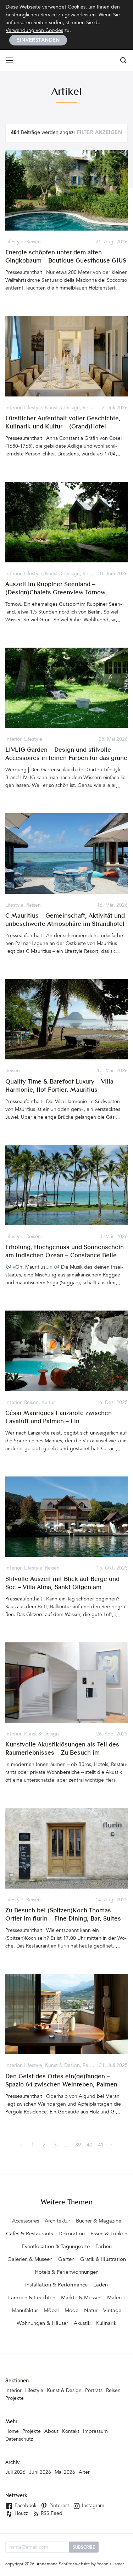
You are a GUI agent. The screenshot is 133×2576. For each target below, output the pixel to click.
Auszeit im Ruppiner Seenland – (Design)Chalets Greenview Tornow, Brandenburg (56, 593)
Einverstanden (38, 40)
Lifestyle (14, 242)
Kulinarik (106, 2324)
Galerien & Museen (30, 2260)
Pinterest (59, 2506)
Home (12, 2432)
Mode (71, 2311)
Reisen (34, 242)
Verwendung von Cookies (34, 31)
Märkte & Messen (81, 2298)
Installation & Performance (56, 2285)
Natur (91, 2311)
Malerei (116, 2298)
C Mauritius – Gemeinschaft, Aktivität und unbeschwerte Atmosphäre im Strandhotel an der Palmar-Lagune (65, 924)
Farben (104, 2247)
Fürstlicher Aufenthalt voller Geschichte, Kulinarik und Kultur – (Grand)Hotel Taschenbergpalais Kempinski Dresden (63, 427)
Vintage (112, 2311)
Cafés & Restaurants (29, 2234)
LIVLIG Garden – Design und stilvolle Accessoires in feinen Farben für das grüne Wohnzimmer (66, 758)
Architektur (57, 2221)
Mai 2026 (65, 2473)
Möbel (51, 2311)
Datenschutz (19, 2440)
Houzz (21, 2514)
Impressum (95, 2432)
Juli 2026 (15, 2473)
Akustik (82, 2324)
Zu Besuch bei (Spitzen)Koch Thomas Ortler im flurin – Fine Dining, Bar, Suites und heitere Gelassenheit (63, 1919)
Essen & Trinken (109, 2234)
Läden (101, 2285)
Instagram (92, 2506)
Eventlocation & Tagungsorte (56, 2247)
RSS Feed (51, 2514)
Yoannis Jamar (110, 2564)
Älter (84, 2473)
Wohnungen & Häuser (42, 2324)
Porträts (94, 2391)
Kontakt (71, 2432)
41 (101, 2145)
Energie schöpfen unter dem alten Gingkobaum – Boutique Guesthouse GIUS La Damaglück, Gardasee (66, 261)
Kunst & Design (62, 408)
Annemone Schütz (54, 2564)
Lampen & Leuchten (32, 2298)
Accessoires (26, 2221)
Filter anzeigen (99, 133)
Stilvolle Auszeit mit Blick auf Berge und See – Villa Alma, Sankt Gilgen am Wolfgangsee (62, 1587)
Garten (66, 2260)
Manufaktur (25, 2311)
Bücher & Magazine (99, 2221)
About (51, 2432)
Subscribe (84, 2548)
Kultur (48, 1403)
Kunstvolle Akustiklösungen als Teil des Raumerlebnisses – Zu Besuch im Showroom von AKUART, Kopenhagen (62, 1753)
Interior (13, 408)
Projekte (15, 2399)
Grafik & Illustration (103, 2260)
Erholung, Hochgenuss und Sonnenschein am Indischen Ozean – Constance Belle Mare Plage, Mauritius (65, 1256)
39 (78, 2145)
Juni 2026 (40, 2473)
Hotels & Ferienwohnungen (67, 2272)
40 (89, 2145)
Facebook (25, 2506)
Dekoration (72, 2234)
